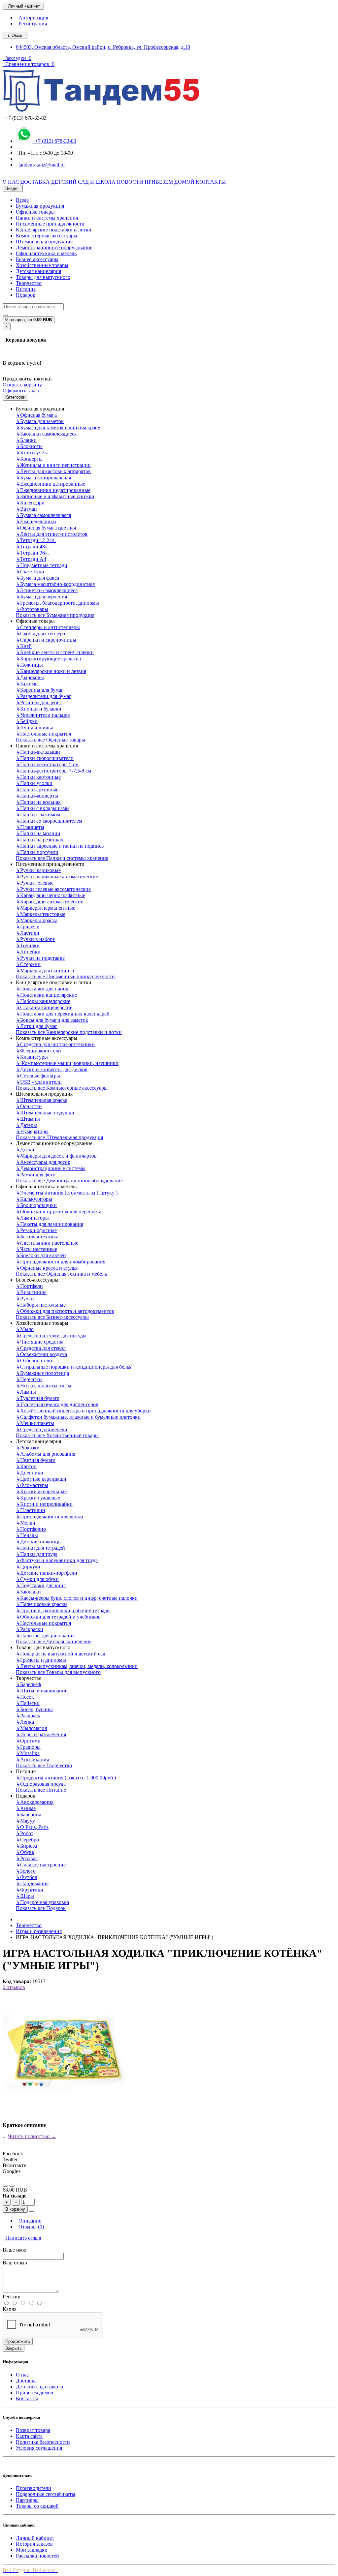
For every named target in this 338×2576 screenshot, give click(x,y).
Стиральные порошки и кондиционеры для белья (74, 1367)
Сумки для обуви (37, 1579)
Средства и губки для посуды (51, 1335)
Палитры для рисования (45, 1636)
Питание (26, 289)
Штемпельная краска (42, 1100)
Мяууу (25, 1821)
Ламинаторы (32, 1218)
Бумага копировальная (43, 478)
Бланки (26, 440)
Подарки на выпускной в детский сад (61, 1654)
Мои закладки (32, 2550)
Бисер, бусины (34, 1709)
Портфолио (31, 1529)
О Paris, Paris (32, 1827)
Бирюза (26, 1846)
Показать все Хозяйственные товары (57, 1435)
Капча (10, 2309)
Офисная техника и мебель (46, 253)
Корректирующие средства (48, 659)
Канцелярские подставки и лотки (54, 230)
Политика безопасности (43, 2442)
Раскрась (28, 1716)
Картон (26, 1466)
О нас (22, 2375)
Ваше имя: (14, 2250)
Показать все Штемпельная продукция (59, 1137)
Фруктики (30, 1890)
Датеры (26, 1125)
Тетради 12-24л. (36, 540)
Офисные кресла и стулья (47, 1268)
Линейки (28, 952)
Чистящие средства (40, 1342)
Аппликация (32, 1759)
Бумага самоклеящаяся (43, 515)
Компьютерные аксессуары (47, 236)
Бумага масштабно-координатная (55, 584)
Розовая (27, 1858)
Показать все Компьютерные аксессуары (62, 1088)
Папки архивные (37, 789)
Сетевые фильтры (38, 1076)
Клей (24, 646)
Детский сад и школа (39, 2387)
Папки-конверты (37, 796)
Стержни (28, 964)
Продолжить (18, 2341)
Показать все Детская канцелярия (54, 1641)
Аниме (26, 1808)
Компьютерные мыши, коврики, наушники (67, 1063)
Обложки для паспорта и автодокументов (65, 1311)
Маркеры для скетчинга (45, 970)
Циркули (28, 1567)
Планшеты (30, 827)
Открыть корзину (22, 385)
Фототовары (32, 609)
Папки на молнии (38, 833)
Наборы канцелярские (43, 1001)
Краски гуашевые (38, 1498)
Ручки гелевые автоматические (53, 889)
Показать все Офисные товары (51, 740)
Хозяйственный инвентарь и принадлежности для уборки (83, 1411)
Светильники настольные (47, 1243)
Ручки (25, 1299)
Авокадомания (35, 1802)
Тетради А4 (31, 559)
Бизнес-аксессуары (37, 259)
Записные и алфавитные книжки (55, 496)
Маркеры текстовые (41, 914)
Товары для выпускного (43, 277)
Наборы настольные (41, 1305)
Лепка (25, 1722)
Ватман (26, 509)
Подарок (26, 295)
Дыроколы (30, 677)
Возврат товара (33, 2430)
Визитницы (31, 1292)
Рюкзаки (28, 1448)
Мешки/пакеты (35, 1423)
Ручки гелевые (35, 883)
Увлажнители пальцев (43, 715)
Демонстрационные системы (51, 1168)
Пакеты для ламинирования (50, 1224)
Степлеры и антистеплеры (48, 627)
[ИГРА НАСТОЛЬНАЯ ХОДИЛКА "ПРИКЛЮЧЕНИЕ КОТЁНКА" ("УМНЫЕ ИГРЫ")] (65, 2114)
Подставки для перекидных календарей (63, 1014)
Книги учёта (32, 453)
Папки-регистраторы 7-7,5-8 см (53, 771)
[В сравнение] (12, 2186)
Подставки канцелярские (46, 995)
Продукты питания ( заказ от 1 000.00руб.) (66, 1778)
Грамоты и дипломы (41, 1660)
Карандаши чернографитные (51, 895)
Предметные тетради (42, 565)
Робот (25, 1833)
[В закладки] (5, 2186)
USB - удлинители (39, 1082)
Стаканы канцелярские (44, 1007)
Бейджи (27, 721)
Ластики (28, 933)
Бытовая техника (37, 1237)
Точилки (28, 945)
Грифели (28, 927)
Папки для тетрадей (40, 1548)
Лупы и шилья (34, 727)
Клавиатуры (32, 1057)
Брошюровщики (36, 1205)
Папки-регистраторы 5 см (47, 764)
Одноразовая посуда (41, 1784)
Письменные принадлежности (50, 224)
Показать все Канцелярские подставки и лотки (69, 1032)
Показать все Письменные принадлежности (65, 976)
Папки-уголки (34, 783)
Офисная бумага (36, 415)
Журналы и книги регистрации (53, 465)
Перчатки (29, 1379)
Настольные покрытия (43, 734)
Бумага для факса (37, 578)
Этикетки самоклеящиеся (47, 590)
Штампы (28, 1119)
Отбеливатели (34, 1361)
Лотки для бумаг (37, 1026)
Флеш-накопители (38, 1051)
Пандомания (32, 1883)
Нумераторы (32, 1131)
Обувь (25, 1852)
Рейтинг (12, 2297)
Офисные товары (35, 212)
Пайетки (28, 1703)
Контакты (27, 2398)
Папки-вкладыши (38, 752)
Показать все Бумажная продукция (55, 615)
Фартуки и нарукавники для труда (57, 1560)
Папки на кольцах (38, 802)
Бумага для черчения (41, 597)
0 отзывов (14, 1987)
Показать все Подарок (41, 1908)
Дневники (30, 1473)
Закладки (28, 1592)
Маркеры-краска (37, 920)
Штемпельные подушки (45, 1113)
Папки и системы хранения (47, 218)
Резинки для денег (39, 702)
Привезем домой (35, 2393)
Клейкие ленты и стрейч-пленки (55, 652)
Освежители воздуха (41, 1354)
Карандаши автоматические (50, 902)
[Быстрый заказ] (32, 2211)
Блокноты (29, 446)
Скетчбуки (30, 572)
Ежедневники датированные (51, 484)
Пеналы (27, 1535)
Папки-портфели (37, 852)
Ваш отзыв (15, 2263)
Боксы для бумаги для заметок (52, 1020)
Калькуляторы (34, 1199)
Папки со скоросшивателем (49, 821)
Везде (22, 200)
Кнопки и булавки (39, 709)
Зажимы (27, 684)
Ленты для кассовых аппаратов (53, 471)
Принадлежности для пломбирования (61, 1262)
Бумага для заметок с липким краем (58, 427)
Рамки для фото (36, 1175)
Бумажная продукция (40, 206)
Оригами (28, 1741)
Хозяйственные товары (42, 265)
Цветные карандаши (41, 1479)
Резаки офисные (36, 1230)
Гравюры (28, 1747)
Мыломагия (31, 1728)
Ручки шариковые (38, 870)
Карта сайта (29, 2436)
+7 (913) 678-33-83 (54, 141)
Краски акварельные (41, 1491)
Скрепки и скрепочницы (46, 640)
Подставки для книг (41, 1585)
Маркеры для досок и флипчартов (56, 1156)
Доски (25, 1150)
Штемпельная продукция (44, 242)
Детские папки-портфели (47, 1573)
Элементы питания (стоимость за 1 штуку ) (67, 1193)
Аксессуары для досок (43, 1162)
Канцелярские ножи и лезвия (51, 671)
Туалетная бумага (38, 1398)
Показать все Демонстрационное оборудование (69, 1181)
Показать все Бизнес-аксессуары (52, 1317)
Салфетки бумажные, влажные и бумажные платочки (78, 1417)
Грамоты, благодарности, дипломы (57, 603)
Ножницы (29, 665)
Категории (15, 397)
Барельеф (28, 1684)
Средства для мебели (42, 1429)
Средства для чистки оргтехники (55, 1044)
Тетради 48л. (32, 546)
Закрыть (14, 2348)
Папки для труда (37, 1554)
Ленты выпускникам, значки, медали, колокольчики (77, 1666)
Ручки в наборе (35, 939)
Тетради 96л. (32, 553)
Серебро (27, 1840)
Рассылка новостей (37, 2556)
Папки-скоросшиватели (45, 758)
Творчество (29, 283)
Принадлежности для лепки (50, 1516)
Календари (30, 503)
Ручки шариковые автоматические (57, 877)
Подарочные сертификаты (46, 2494)
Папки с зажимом (38, 815)
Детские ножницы (39, 1542)
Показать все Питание (41, 1790)
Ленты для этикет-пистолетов (52, 534)
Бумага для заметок (40, 421)
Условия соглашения (39, 2448)
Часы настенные (36, 1249)
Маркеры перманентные (46, 908)
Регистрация (31, 24)
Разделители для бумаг (44, 696)
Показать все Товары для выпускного (58, 1672)
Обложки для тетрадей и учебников (58, 1617)
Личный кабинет (35, 2538)
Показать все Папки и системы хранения (62, 858)
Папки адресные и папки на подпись (60, 846)
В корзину (15, 2209)
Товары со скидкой (37, 2506)
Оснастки (29, 1106)
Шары (25, 1896)
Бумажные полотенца (42, 1373)
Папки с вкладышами (42, 808)
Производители (34, 2488)
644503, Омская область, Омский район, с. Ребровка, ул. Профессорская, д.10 (103, 47)
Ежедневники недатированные (53, 490)
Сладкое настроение (41, 1865)
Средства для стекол (41, 1348)
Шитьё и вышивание (42, 1691)
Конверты (29, 459)
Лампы (26, 1392)
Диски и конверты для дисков (52, 1069)
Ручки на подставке (40, 958)
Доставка (26, 2381)
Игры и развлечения (41, 1734)
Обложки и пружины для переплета (59, 1212)
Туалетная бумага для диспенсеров (57, 1404)
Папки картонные (38, 777)
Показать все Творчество (44, 1765)
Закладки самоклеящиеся (46, 434)
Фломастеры (32, 1485)
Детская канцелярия (38, 271)
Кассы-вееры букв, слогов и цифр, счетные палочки (77, 1598)
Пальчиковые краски (41, 1604)
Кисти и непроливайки (44, 1504)
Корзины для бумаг (40, 690)
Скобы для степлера (40, 634)
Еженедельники (36, 521)
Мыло (25, 1329)
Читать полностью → (32, 2136)
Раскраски (30, 1629)
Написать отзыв (22, 2238)
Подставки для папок (42, 989)
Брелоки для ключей (41, 1255)
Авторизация (32, 18)
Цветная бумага (36, 1460)
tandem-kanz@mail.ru (40, 165)
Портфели (29, 1286)
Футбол (27, 1877)
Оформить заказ (21, 391)
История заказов (34, 2544)
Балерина (29, 1815)
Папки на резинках (40, 840)
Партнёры (27, 2500)
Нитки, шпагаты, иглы (44, 1386)
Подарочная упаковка (42, 1902)
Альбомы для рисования (46, 1454)
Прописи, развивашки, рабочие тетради (63, 1610)
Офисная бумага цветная (46, 528)
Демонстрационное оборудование (54, 247)
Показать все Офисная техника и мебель (61, 1274)
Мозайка (28, 1753)
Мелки (26, 1523)
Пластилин (31, 1510)
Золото (26, 1871)
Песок (25, 1697)
